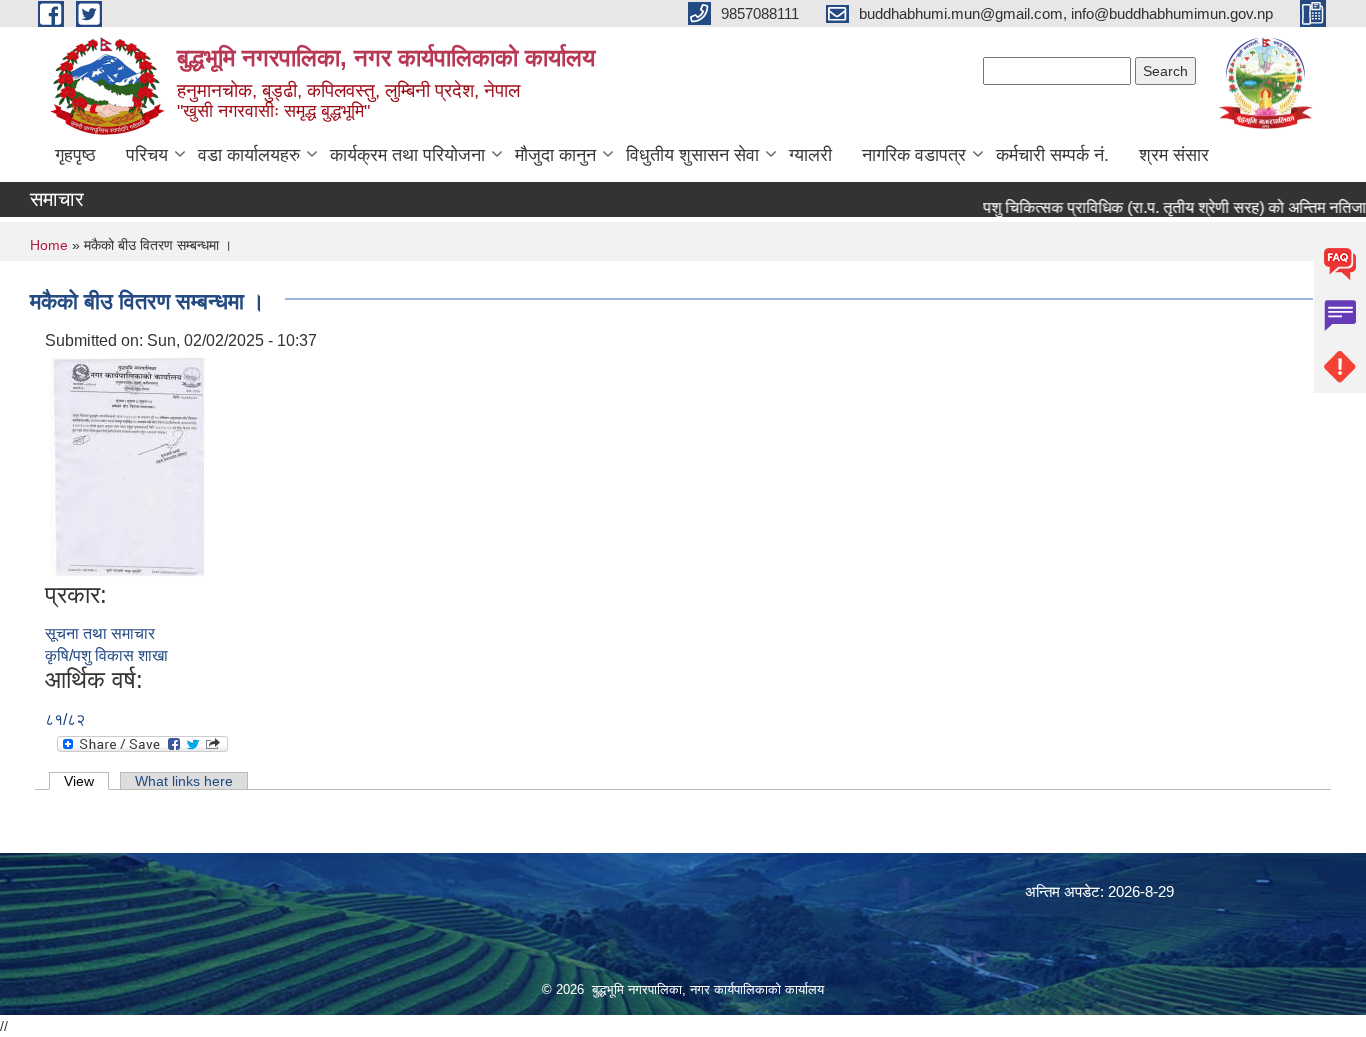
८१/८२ (65, 719)
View (86, 781)
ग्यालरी (810, 155)
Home (49, 245)
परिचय (147, 155)
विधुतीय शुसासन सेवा (692, 155)
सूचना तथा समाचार (100, 633)
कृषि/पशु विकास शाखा (106, 655)
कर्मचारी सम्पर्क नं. (1052, 155)
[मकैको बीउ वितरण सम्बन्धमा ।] (127, 465)
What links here (184, 781)
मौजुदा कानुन (555, 155)
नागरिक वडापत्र (914, 155)
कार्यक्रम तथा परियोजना (407, 155)
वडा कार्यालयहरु (249, 155)
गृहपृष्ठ (75, 155)
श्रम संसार (1174, 155)
